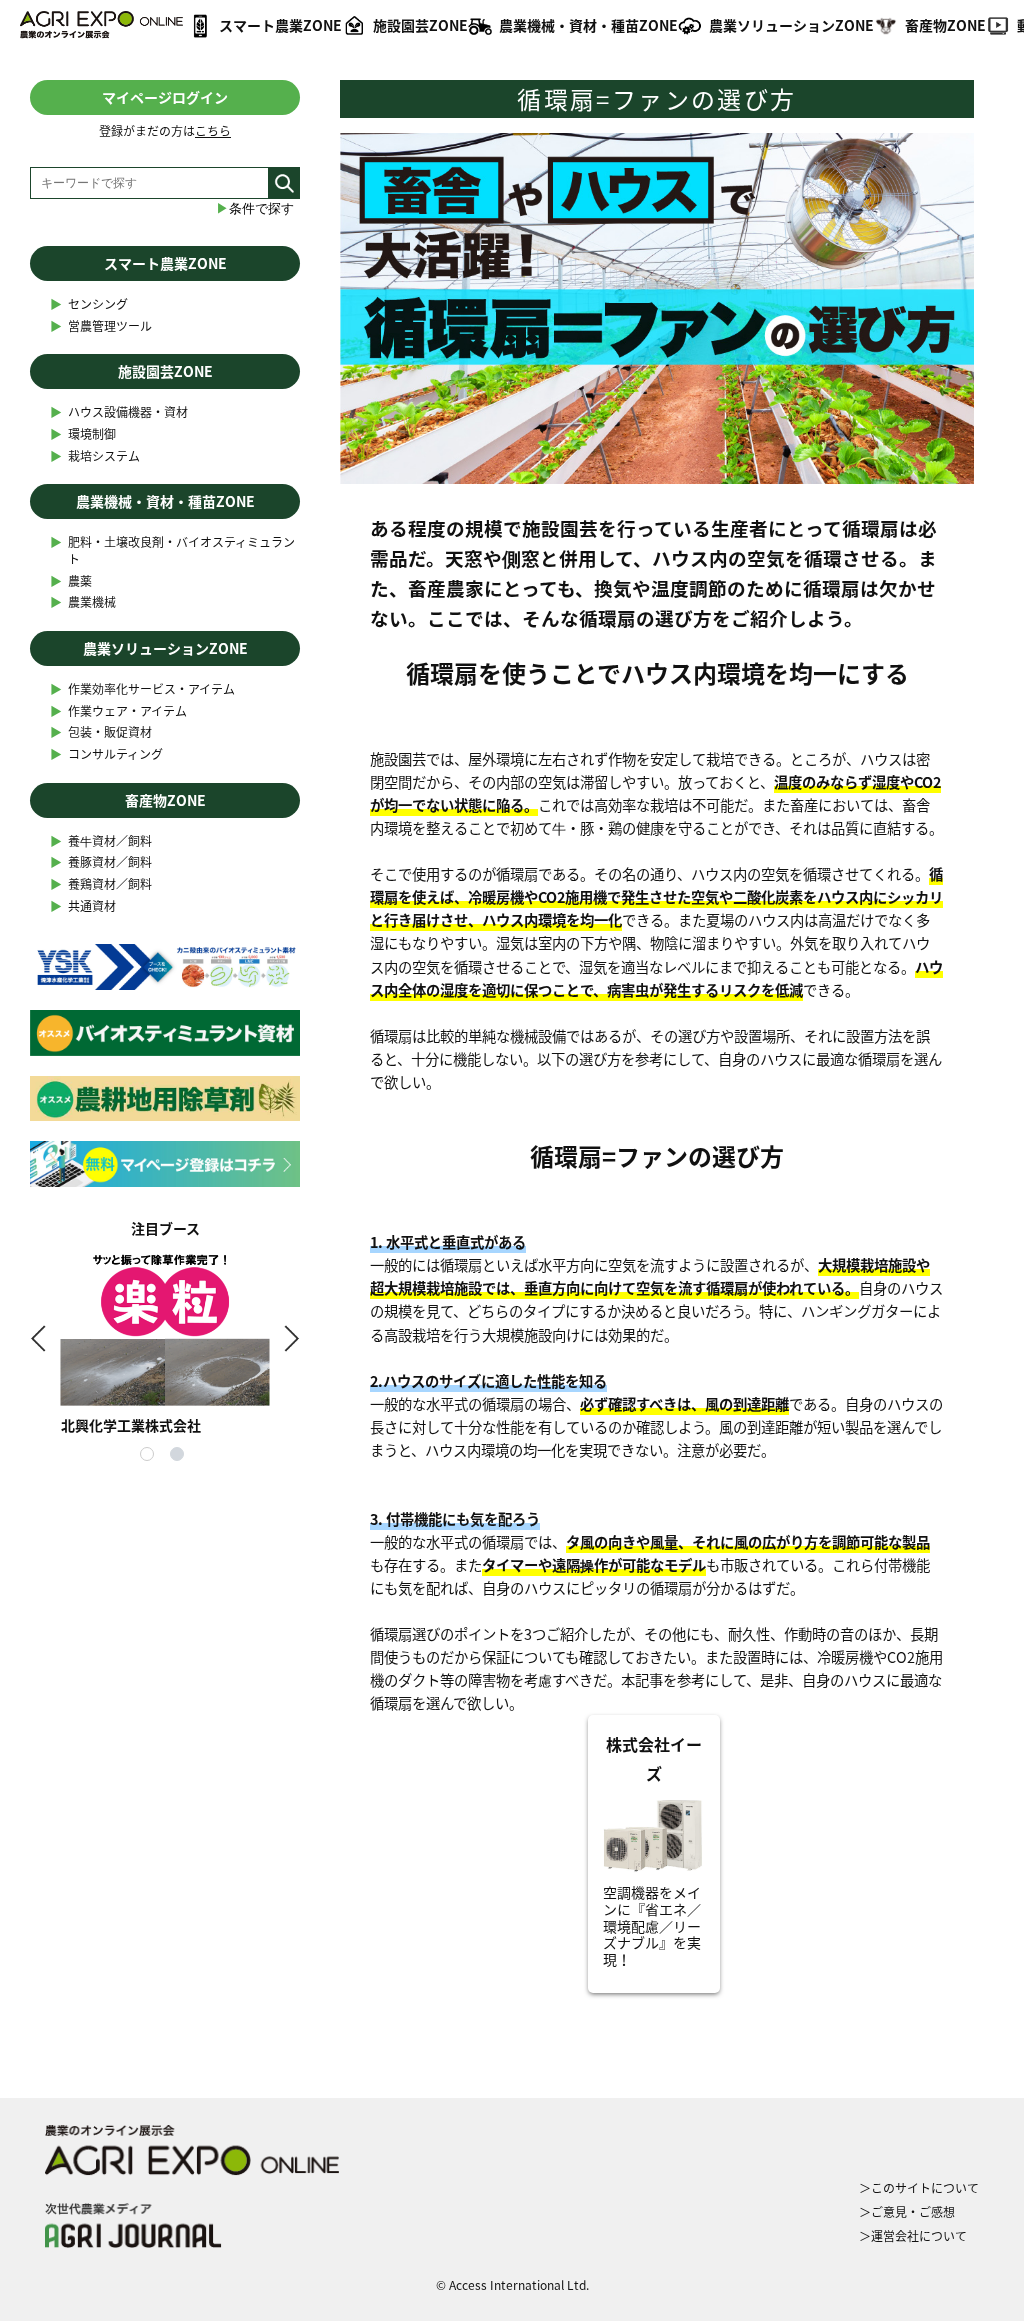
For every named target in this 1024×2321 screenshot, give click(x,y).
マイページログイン (165, 97)
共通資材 (83, 906)
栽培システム (95, 456)
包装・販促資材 (101, 732)
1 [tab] (150, 1457)
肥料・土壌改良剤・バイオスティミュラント (172, 551)
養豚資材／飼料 (101, 862)
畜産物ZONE (945, 25)
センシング (89, 304)
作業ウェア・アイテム (118, 711)
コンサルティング (106, 754)
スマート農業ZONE (280, 25)
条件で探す (255, 208)
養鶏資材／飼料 (101, 884)
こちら (213, 131)
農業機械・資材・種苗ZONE (588, 25)
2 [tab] (180, 1457)
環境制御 (83, 434)
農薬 (71, 581)
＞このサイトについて (919, 2188)
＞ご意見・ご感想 (907, 2212)
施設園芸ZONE (420, 25)
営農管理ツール (101, 326)
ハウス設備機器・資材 (119, 412)
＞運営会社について (913, 2236)
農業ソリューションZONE (791, 25)
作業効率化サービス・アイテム (142, 689)
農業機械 (83, 602)
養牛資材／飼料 (101, 841)
